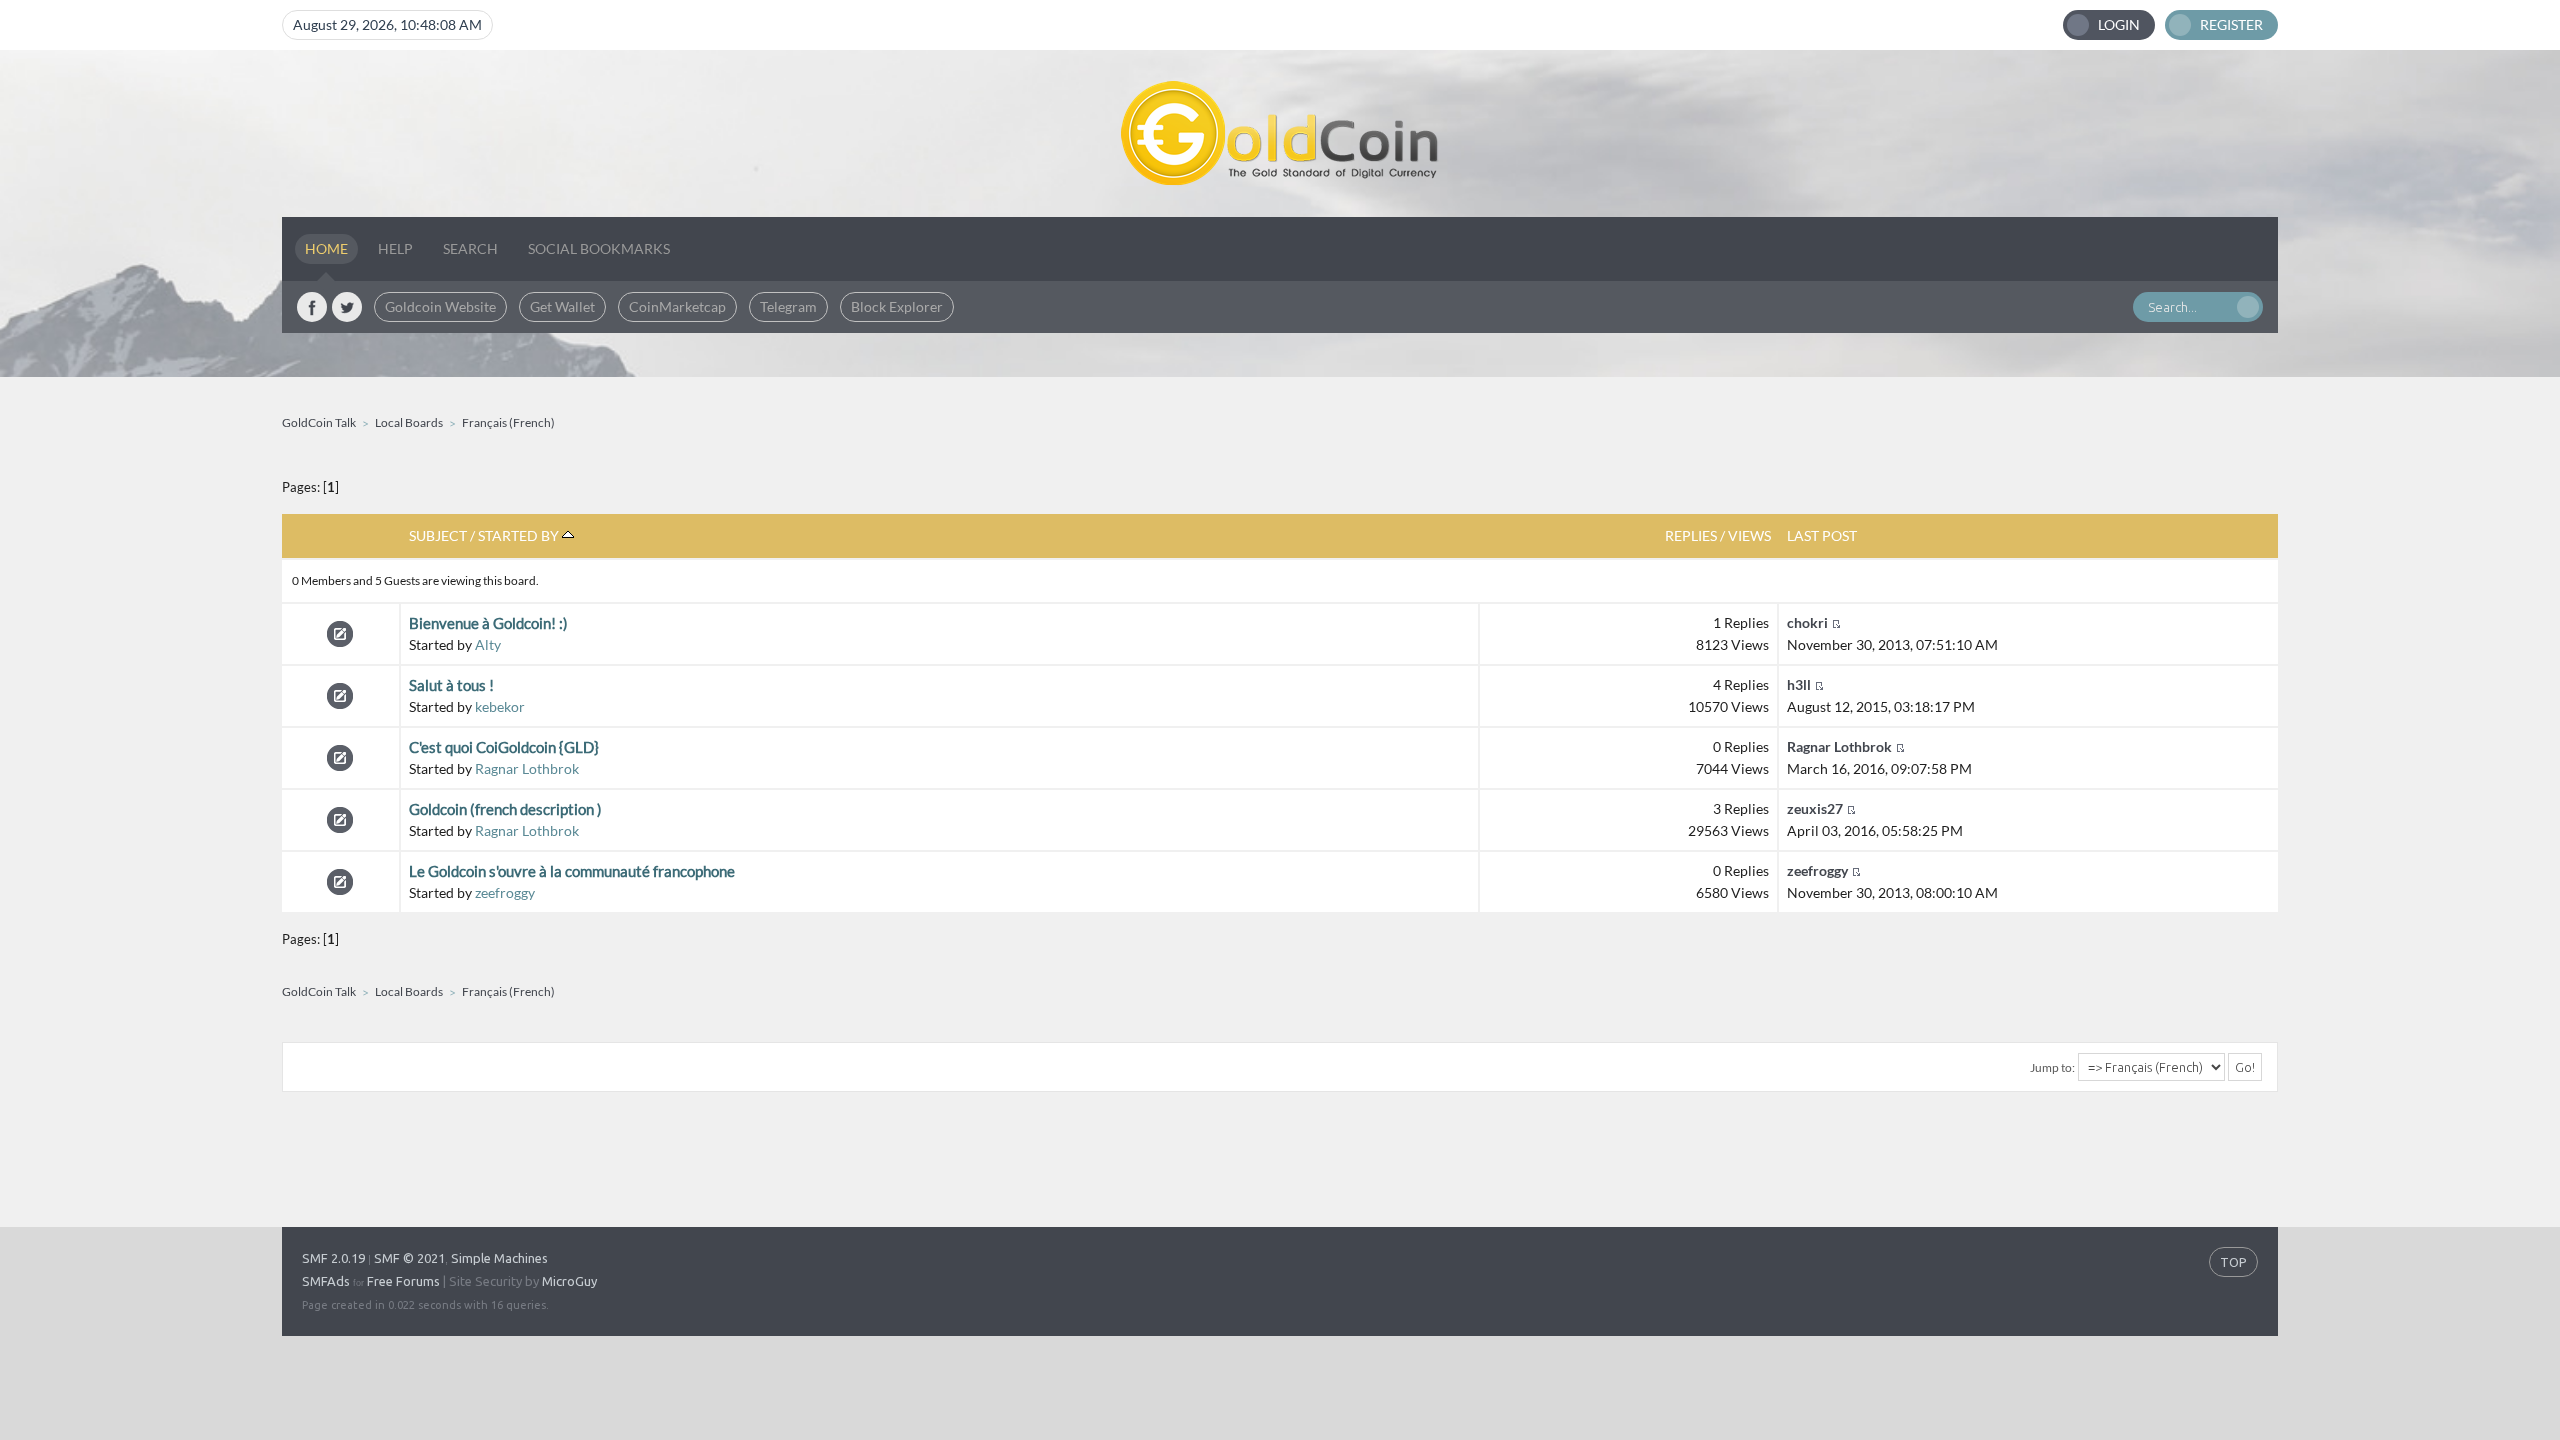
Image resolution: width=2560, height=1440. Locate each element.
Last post (1822, 535)
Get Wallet (562, 306)
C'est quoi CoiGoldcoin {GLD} (504, 747)
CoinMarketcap (677, 306)
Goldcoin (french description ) (505, 809)
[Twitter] (347, 307)
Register (2231, 24)
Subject (438, 535)
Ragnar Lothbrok (527, 768)
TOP (2233, 1262)
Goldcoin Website (440, 306)
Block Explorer (897, 306)
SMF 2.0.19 (333, 1258)
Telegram (788, 306)
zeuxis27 (1815, 808)
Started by (520, 535)
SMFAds (326, 1281)
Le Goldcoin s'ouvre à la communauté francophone (572, 871)
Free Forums (403, 1281)
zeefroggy (505, 892)
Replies (1691, 535)
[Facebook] (312, 307)
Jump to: (2052, 1067)
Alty (488, 644)
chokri (1807, 622)
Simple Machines (499, 1258)
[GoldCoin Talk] (1280, 133)
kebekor (500, 706)
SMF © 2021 (409, 1258)
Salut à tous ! (451, 685)
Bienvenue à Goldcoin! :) (488, 623)
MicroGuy (569, 1281)
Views (1749, 535)
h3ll (1799, 684)
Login (2119, 24)
